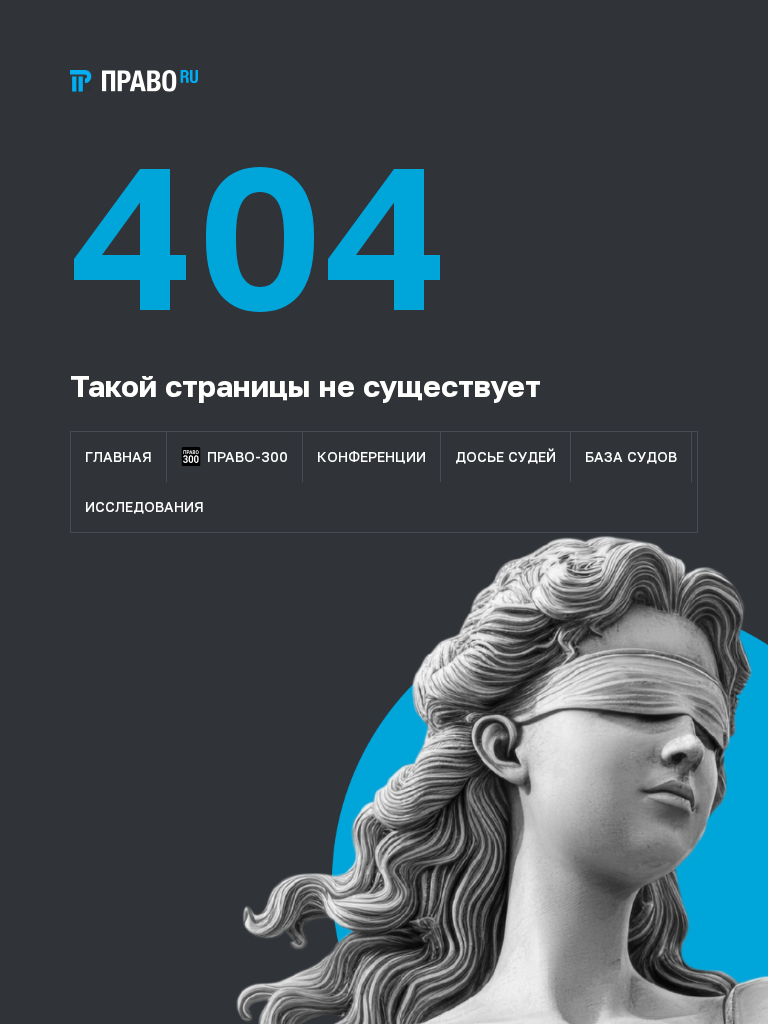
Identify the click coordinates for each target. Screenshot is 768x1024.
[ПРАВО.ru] (134, 81)
